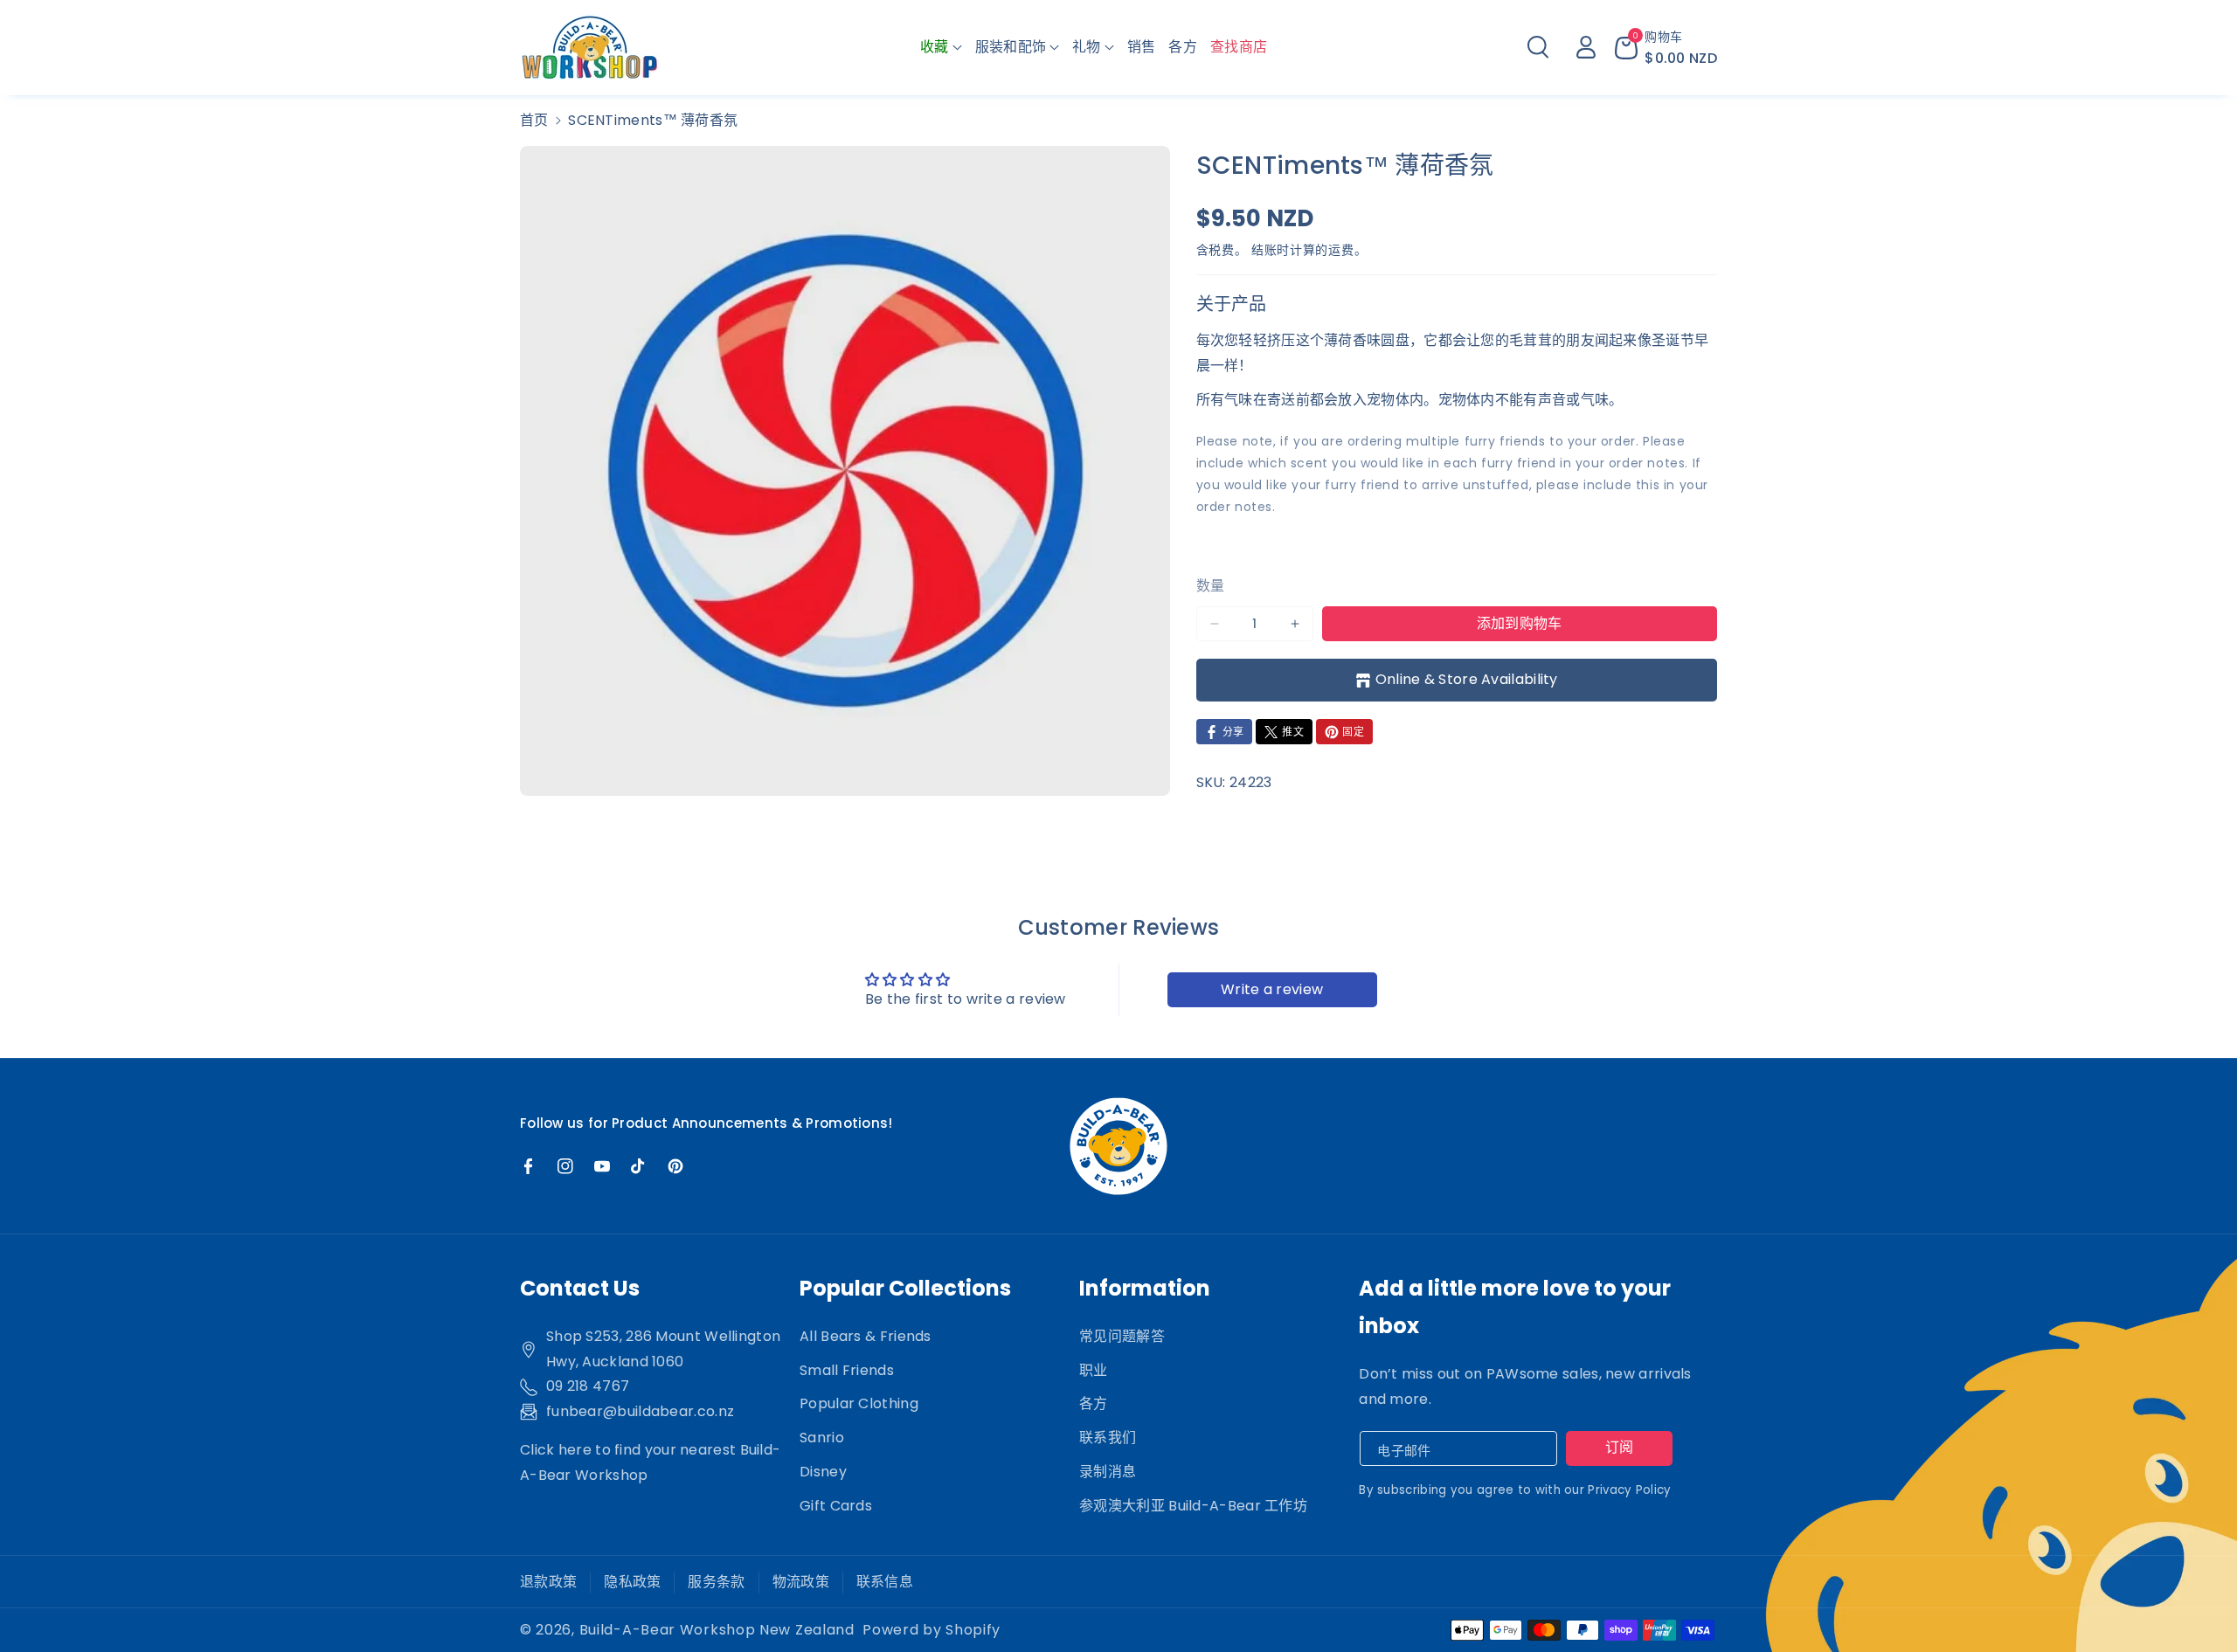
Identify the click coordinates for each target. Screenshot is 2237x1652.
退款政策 (548, 1582)
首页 (534, 120)
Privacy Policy (1629, 1490)
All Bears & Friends (866, 1336)
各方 (1094, 1403)
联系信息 (885, 1582)
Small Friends (847, 1370)
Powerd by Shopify (932, 1630)
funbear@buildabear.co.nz (640, 1411)
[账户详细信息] (1586, 47)
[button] (941, 48)
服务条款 (716, 1582)
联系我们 (1108, 1438)
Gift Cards (836, 1506)
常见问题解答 (1122, 1336)
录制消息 (1108, 1472)
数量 (1211, 586)
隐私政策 (632, 1582)
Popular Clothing (859, 1403)
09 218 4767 (588, 1386)
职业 (1094, 1370)
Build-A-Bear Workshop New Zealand (717, 1630)
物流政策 (801, 1582)
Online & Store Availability (1467, 679)
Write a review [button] (1272, 989)
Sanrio (822, 1438)
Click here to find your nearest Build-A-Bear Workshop (650, 1462)
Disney (823, 1472)
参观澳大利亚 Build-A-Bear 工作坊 (1193, 1506)
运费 (1341, 250)
